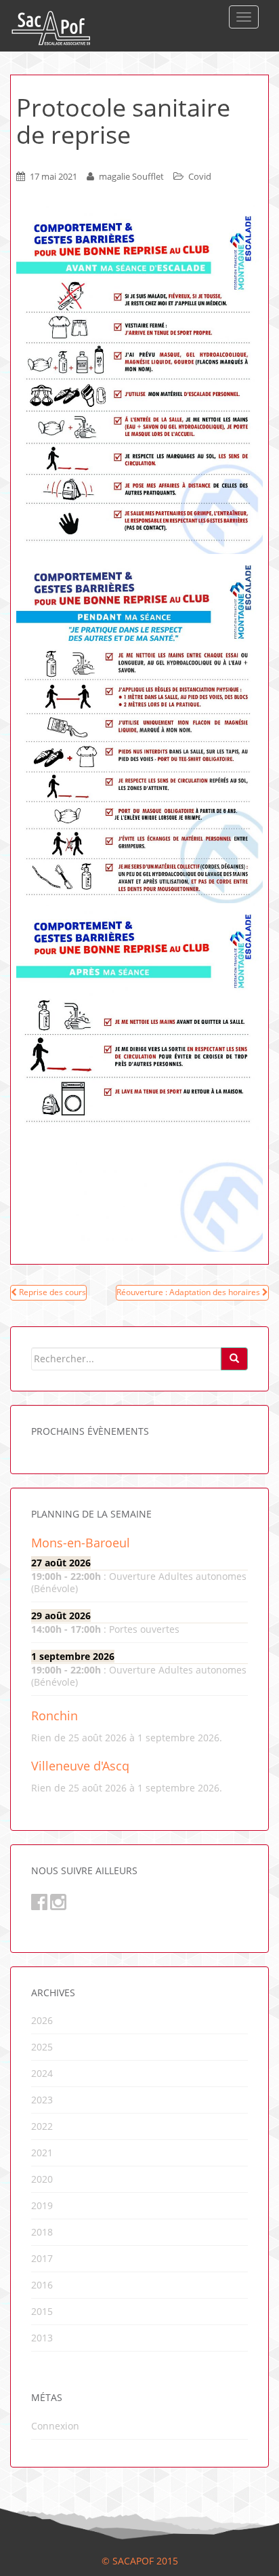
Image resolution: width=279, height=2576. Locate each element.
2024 (42, 2073)
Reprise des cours (51, 1292)
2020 (42, 2179)
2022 (42, 2126)
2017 (42, 2258)
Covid (200, 176)
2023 (42, 2100)
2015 (42, 2311)
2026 (42, 2020)
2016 (42, 2285)
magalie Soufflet (131, 176)
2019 (42, 2205)
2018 (42, 2232)
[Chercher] (234, 1359)
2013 (42, 2338)
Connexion (55, 2426)
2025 (42, 2047)
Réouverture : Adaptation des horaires (189, 1292)
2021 (42, 2153)
